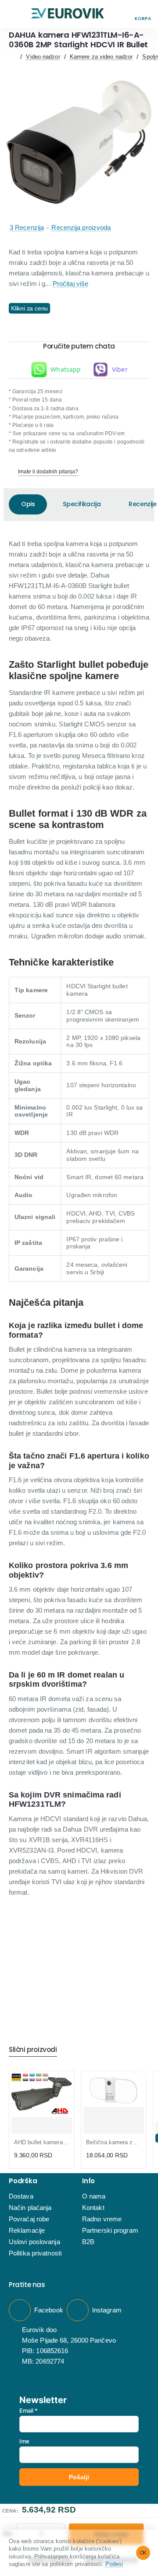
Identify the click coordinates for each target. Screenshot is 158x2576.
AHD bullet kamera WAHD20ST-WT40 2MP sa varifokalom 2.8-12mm (42, 2142)
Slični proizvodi (33, 2050)
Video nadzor (43, 57)
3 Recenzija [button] (27, 227)
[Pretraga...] (123, 14)
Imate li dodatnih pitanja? (48, 472)
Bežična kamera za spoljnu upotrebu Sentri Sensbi (114, 2142)
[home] (13, 57)
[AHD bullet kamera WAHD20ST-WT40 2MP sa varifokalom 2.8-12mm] (42, 2095)
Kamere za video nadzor (101, 57)
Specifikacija (82, 504)
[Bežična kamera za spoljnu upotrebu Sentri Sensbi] (114, 2090)
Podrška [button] (23, 2181)
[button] (15, 14)
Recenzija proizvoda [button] (81, 227)
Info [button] (88, 2181)
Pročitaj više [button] (70, 284)
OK (143, 2553)
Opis (28, 504)
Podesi (114, 2564)
